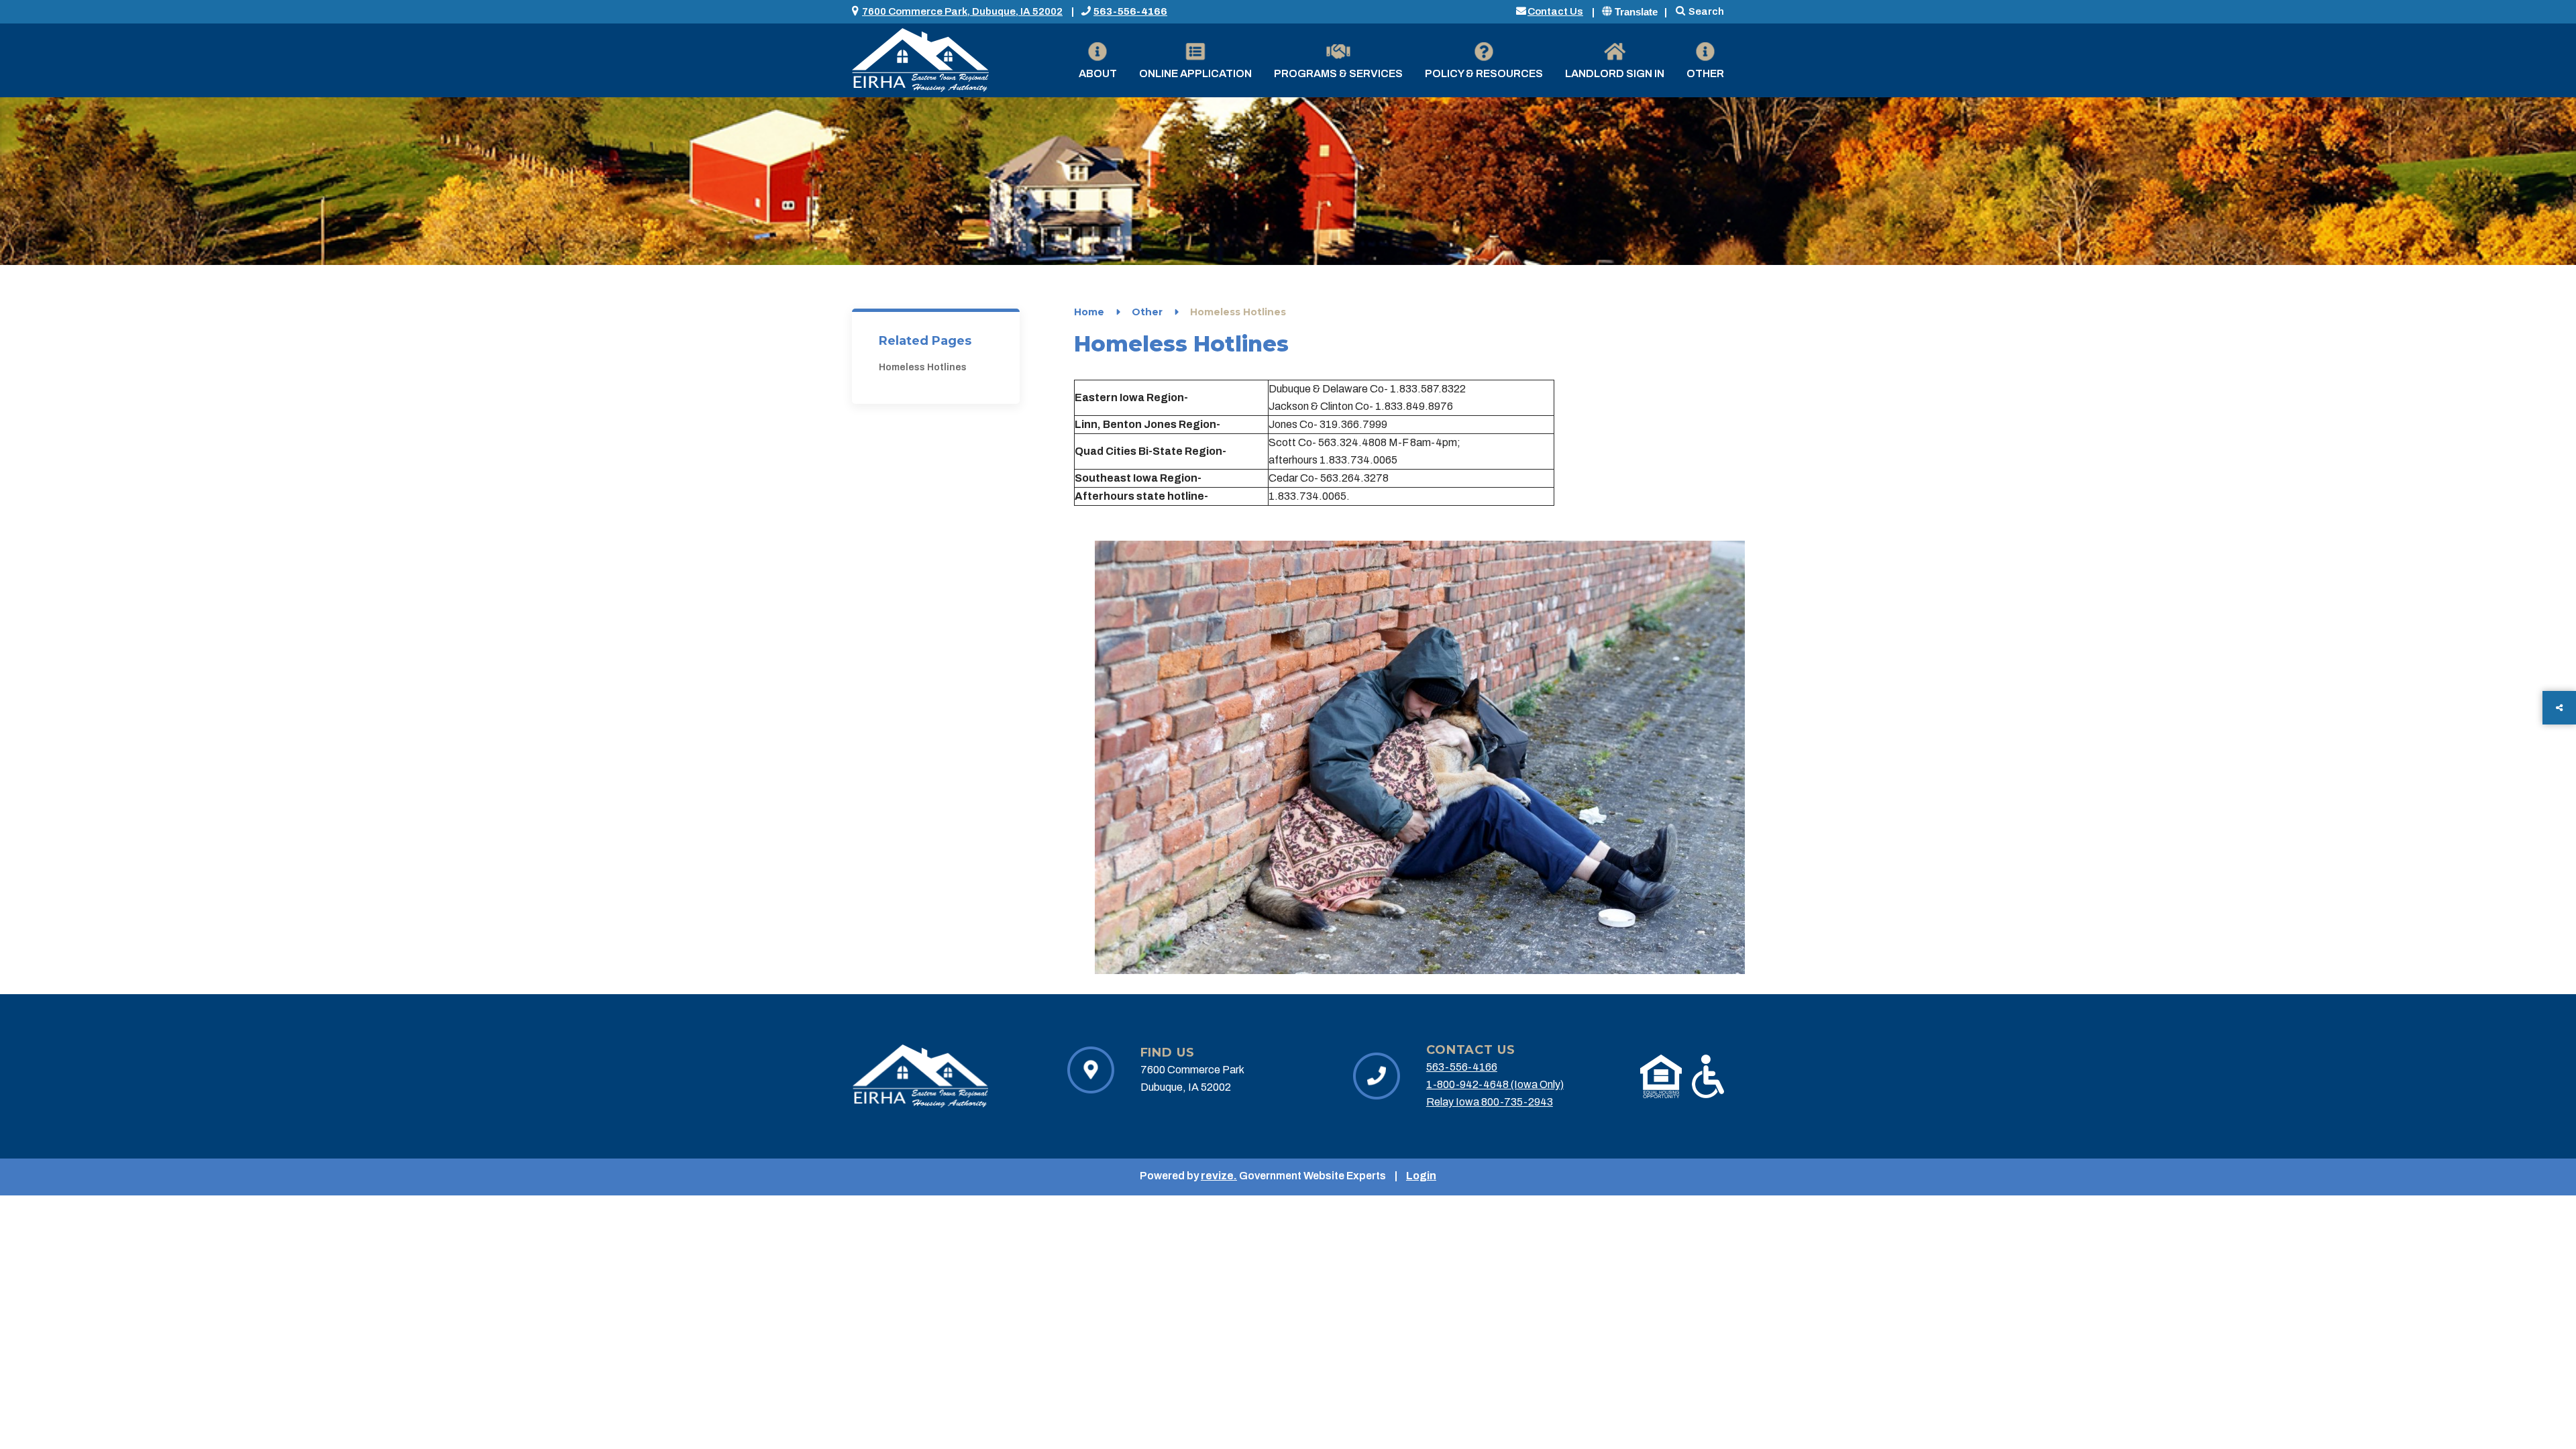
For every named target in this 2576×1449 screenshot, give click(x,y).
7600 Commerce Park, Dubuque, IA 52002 (962, 11)
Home (1089, 312)
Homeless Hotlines (923, 367)
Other (1705, 73)
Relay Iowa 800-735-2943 (1490, 1102)
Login (1421, 1176)
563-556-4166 (1130, 11)
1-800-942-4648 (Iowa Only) (1495, 1084)
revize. (1219, 1176)
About (1098, 73)
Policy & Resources (1484, 73)
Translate (1636, 12)
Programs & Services (1338, 73)
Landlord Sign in (1615, 73)
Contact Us (1555, 11)
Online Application (1195, 73)
